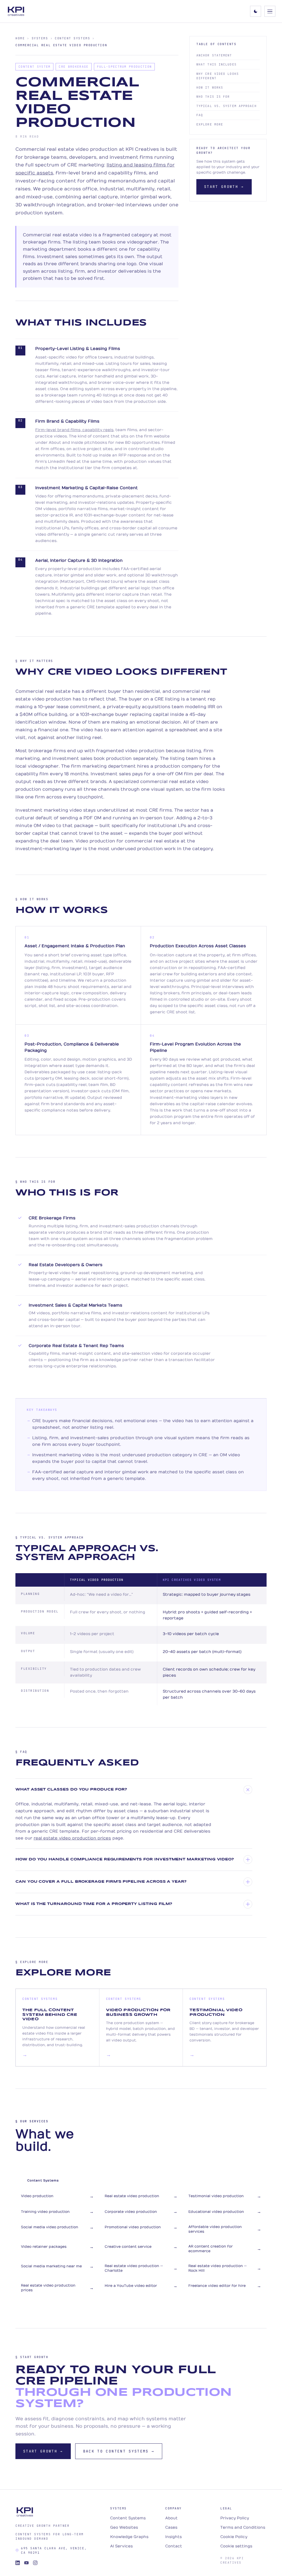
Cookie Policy (234, 2537)
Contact (174, 2546)
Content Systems (72, 38)
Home (20, 38)
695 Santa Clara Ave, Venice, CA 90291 (54, 2551)
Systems (40, 38)
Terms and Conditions (243, 2527)
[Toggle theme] (256, 11)
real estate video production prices (72, 1838)
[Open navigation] (270, 11)
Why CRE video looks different (218, 76)
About (171, 2518)
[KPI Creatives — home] (16, 11)
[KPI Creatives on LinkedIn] (18, 2563)
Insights (173, 2537)
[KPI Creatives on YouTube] (26, 2563)
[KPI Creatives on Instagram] (35, 2563)
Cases (171, 2527)
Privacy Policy (235, 2518)
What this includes (216, 64)
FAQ (200, 115)
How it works (210, 87)
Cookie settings (236, 2546)
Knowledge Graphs (129, 2537)
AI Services (121, 2546)
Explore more (210, 124)
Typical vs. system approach (227, 106)
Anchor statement (214, 55)
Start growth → (224, 187)
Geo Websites (124, 2527)
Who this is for (213, 97)
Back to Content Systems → (119, 2451)
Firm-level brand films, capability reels (74, 430)
